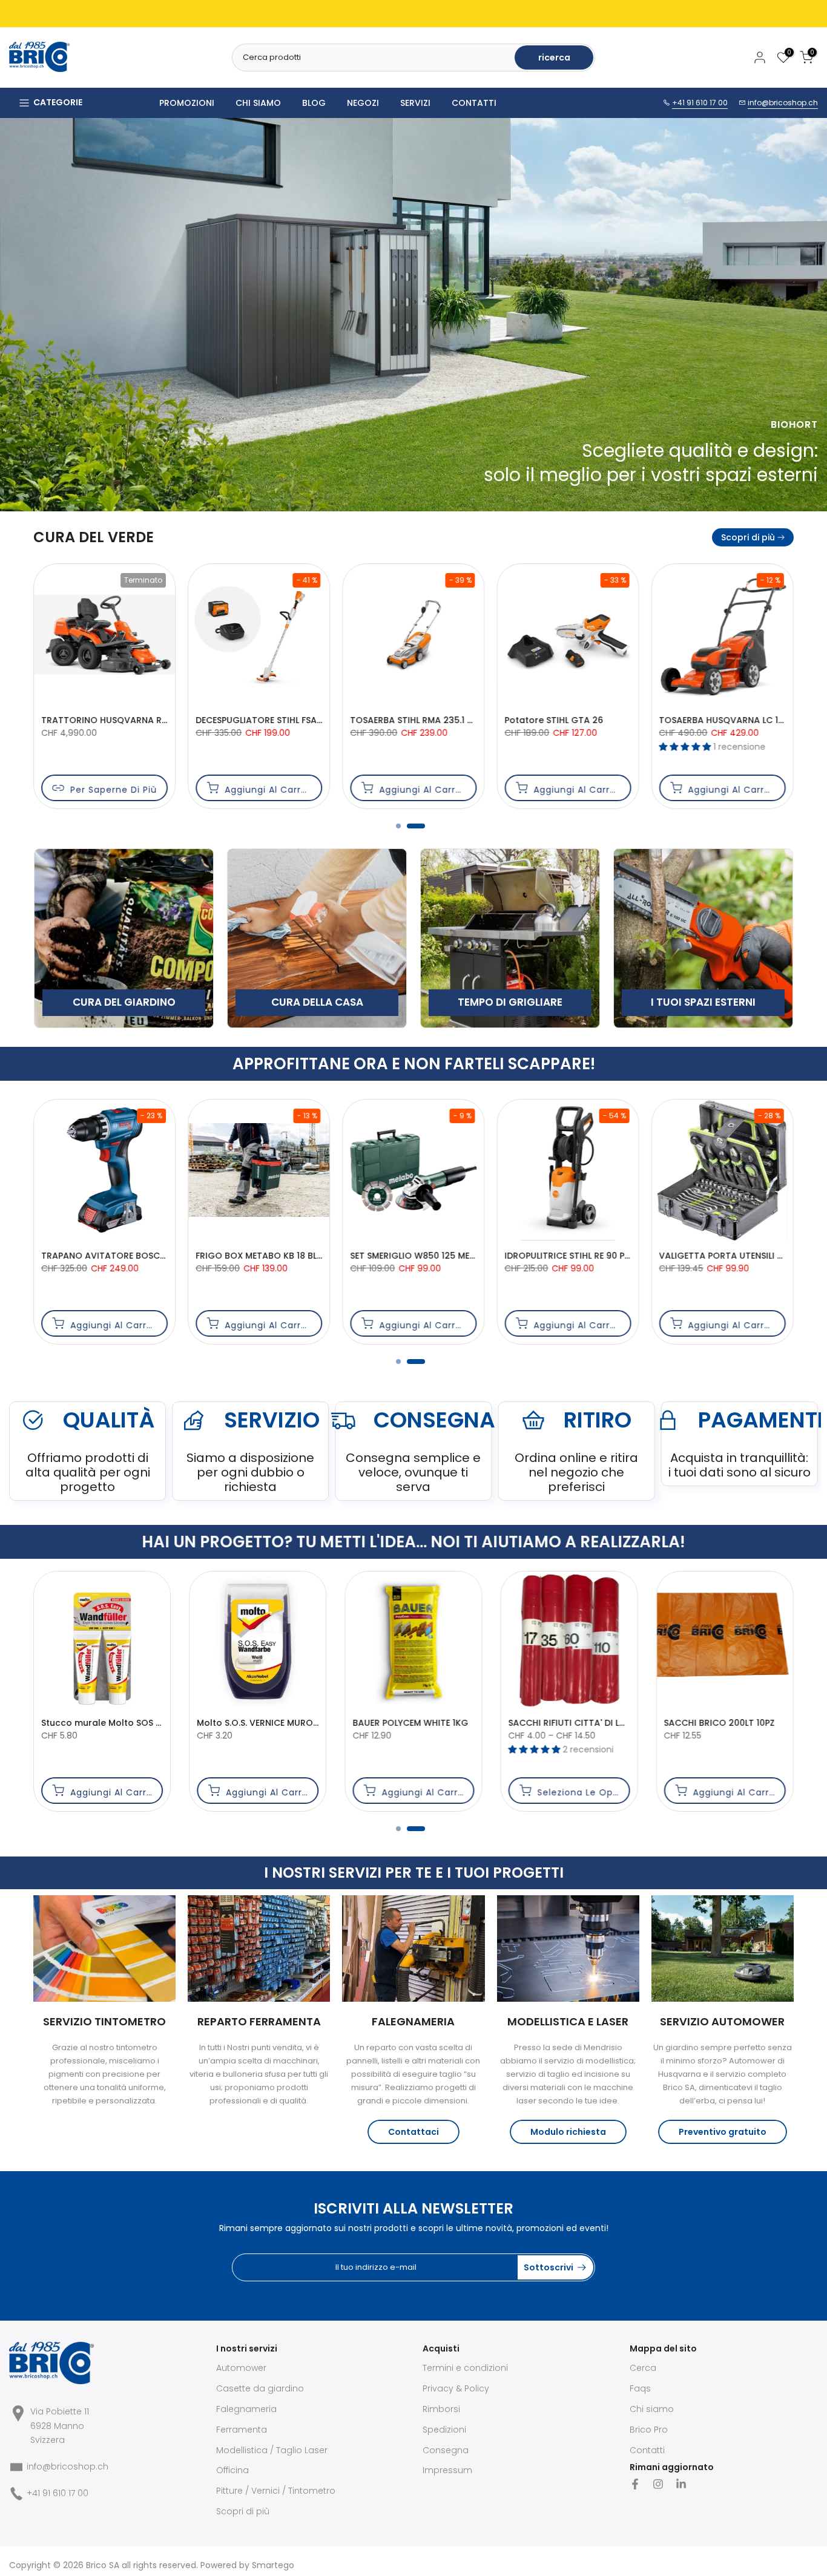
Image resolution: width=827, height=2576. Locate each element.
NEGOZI (363, 103)
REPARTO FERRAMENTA (259, 2021)
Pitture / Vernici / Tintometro (276, 2491)
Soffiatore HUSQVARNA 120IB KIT (730, 720)
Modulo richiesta (568, 2132)
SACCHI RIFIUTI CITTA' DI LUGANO (128, 1723)
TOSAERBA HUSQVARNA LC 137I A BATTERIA (288, 720)
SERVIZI (415, 103)
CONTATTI (474, 103)
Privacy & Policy (456, 2388)
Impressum (447, 2470)
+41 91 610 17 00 (700, 103)
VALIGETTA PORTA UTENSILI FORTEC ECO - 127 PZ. (300, 1256)
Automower (241, 2368)
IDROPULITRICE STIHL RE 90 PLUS (108, 1256)
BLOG (314, 103)
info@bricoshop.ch (783, 103)
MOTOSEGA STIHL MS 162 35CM (571, 720)
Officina (232, 2470)
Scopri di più (748, 537)
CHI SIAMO (258, 103)
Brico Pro (649, 2430)
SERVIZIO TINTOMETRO (104, 2021)
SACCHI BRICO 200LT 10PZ (268, 1723)
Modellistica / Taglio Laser (272, 2450)
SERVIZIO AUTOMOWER (722, 2021)
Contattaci (413, 2132)
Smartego (273, 2565)
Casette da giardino (260, 2388)
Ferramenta (242, 2430)
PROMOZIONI (187, 103)
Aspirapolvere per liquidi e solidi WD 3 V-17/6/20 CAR (466, 1256)
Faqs (640, 2388)
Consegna (446, 2450)
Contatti (647, 2450)
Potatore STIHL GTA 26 (91, 720)
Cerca (643, 2368)
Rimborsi (441, 2409)
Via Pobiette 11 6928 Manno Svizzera (60, 2426)
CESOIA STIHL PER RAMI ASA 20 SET (423, 720)
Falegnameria (246, 2409)
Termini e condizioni (465, 2368)
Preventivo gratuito (723, 2132)
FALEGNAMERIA (413, 2021)
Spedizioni (444, 2430)
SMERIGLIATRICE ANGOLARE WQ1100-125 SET (617, 1723)
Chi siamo (652, 2409)
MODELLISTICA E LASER (568, 2021)
